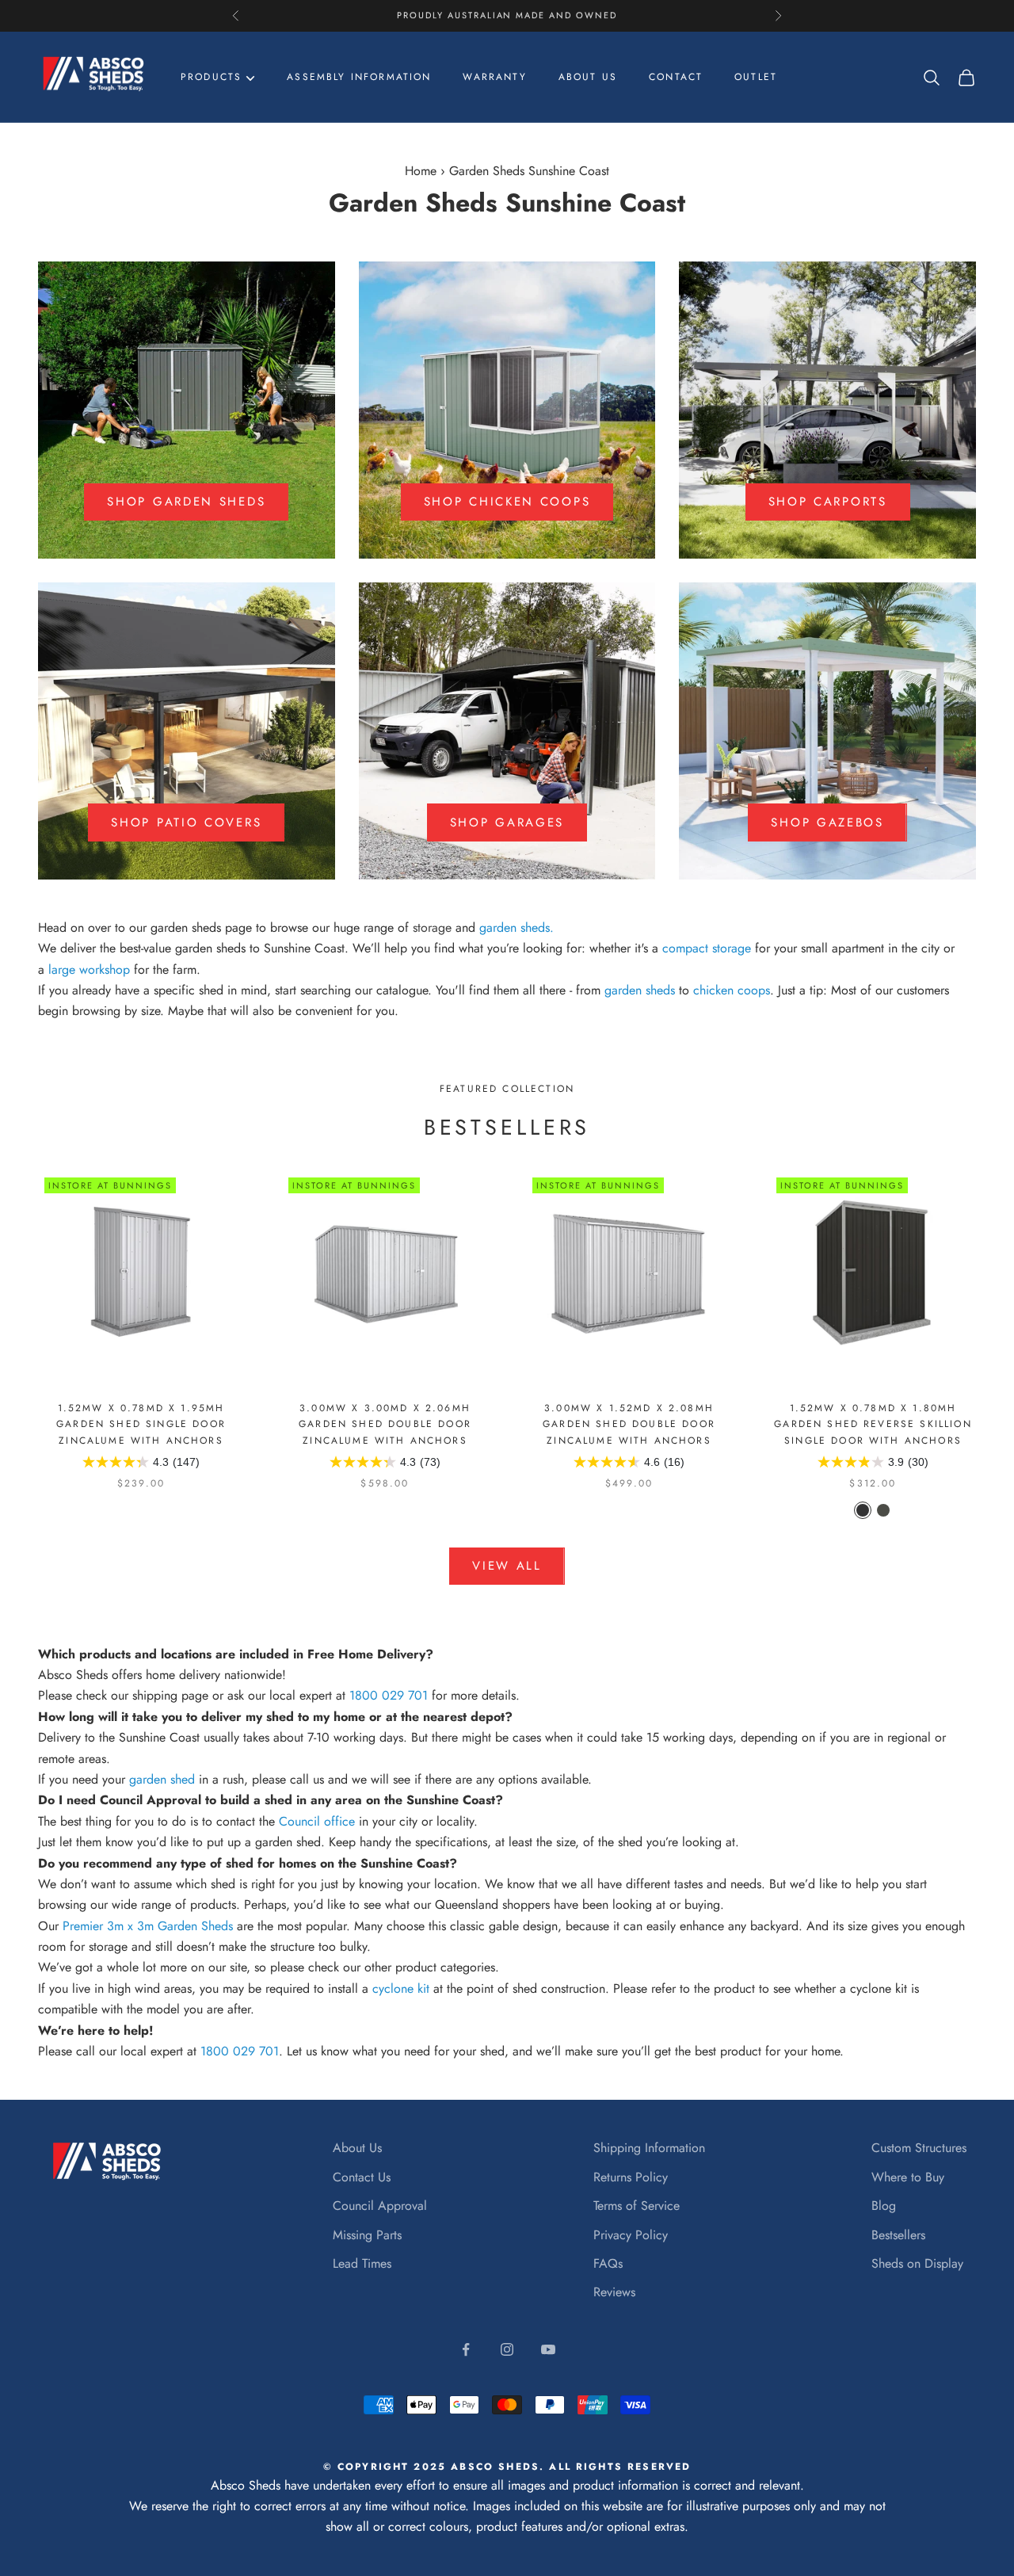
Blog (884, 2206)
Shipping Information (649, 2148)
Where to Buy (908, 2177)
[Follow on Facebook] (466, 2349)
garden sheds (515, 927)
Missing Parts (367, 2235)
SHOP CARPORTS (828, 502)
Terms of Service (637, 2206)
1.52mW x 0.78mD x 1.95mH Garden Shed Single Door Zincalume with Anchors (141, 1424)
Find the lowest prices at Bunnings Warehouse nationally (507, 16)
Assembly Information (359, 77)
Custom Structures (919, 2148)
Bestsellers (898, 2235)
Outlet (756, 77)
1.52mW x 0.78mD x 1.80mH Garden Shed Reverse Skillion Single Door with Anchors (873, 1424)
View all (507, 1566)
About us (588, 77)
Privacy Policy (631, 2235)
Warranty (494, 77)
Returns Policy (631, 2177)
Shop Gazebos (827, 822)
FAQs (608, 2263)
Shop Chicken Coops (507, 502)
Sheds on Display (917, 2263)
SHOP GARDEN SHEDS (186, 502)
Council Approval (380, 2206)
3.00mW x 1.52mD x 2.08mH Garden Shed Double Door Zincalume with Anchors (629, 1424)
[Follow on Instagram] (507, 2349)
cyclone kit (401, 1988)
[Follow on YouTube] (548, 2349)
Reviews (614, 2292)
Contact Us (362, 2177)
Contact (676, 77)
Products (211, 77)
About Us (357, 2148)
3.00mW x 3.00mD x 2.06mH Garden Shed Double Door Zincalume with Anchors (385, 1424)
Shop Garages (507, 822)
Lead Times (362, 2263)
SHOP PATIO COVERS (186, 822)
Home (421, 171)
